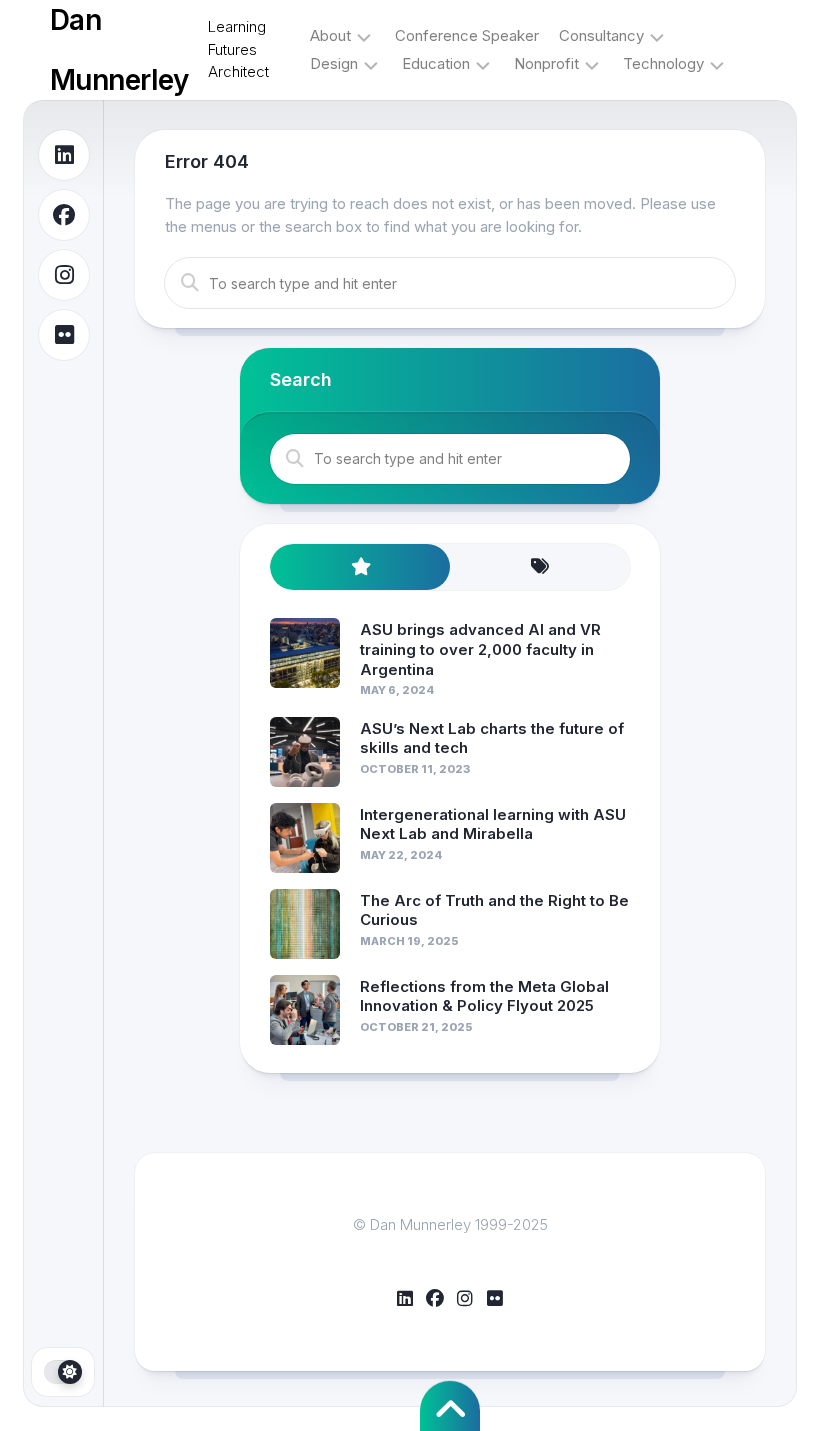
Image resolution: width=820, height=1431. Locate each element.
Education (436, 63)
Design (334, 63)
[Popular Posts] (360, 567)
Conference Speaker (467, 35)
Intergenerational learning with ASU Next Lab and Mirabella (493, 824)
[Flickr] (64, 335)
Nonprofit (546, 63)
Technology (663, 63)
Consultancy (601, 35)
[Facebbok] (64, 215)
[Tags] (540, 567)
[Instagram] (64, 275)
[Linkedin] (64, 155)
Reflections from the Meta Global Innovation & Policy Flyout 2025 (484, 996)
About (330, 35)
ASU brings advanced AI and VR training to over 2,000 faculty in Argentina (480, 649)
